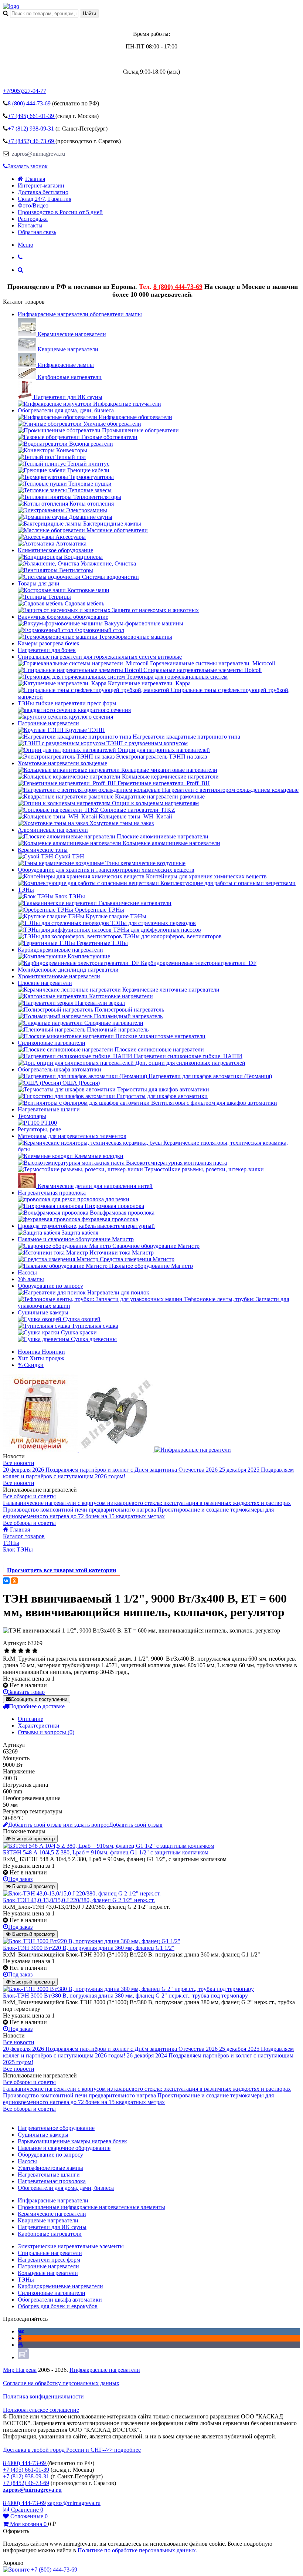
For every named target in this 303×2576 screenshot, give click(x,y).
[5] (35, 1651)
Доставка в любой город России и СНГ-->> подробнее (72, 2450)
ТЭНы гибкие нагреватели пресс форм (67, 703)
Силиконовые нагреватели (52, 1043)
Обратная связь (37, 232)
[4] (28, 1651)
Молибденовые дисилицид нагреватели (68, 970)
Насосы (27, 1272)
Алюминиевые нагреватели (53, 830)
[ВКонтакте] (6, 1581)
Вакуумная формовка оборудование (63, 617)
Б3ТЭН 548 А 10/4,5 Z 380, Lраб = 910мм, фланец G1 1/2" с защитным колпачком (106, 1852)
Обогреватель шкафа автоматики (59, 1069)
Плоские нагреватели (45, 983)
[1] (7, 1651)
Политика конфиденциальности (43, 2396)
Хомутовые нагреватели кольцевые (62, 763)
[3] (21, 1651)
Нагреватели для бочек (47, 650)
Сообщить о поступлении (39, 1699)
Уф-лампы (31, 1279)
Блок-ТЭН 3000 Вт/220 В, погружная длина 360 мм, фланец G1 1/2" (89, 1948)
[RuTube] (23, 2357)
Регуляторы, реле (39, 1129)
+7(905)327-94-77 (25, 91)
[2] (14, 1651)
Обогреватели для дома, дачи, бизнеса (66, 410)
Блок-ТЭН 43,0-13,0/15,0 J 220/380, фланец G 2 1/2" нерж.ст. (79, 1900)
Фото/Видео (33, 205)
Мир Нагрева (20, 2370)
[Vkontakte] (21, 2331)
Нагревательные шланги (49, 1109)
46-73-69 (32, 141)
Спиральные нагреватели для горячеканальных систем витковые (100, 657)
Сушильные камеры (43, 1312)
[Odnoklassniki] (20, 2338)
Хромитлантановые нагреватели (59, 976)
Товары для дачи (39, 583)
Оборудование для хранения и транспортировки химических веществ (106, 870)
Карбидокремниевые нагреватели (60, 950)
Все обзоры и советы (29, 1496)
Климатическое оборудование (55, 550)
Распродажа (33, 219)
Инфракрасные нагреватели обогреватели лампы (80, 314)
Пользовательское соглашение (41, 2410)
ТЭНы (26, 890)
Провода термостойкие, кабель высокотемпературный (86, 1226)
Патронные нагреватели (48, 723)
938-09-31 (32, 129)
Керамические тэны (43, 850)
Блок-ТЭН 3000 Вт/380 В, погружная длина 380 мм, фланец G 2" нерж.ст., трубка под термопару (125, 1996)
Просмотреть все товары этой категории (62, 1570)
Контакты (30, 225)
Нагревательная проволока (52, 1193)
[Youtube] (20, 2345)
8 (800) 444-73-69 (178, 287)
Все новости (19, 1463)
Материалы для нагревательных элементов (72, 1136)
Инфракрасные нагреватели (105, 2370)
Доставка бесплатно (43, 192)
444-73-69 (30, 103)
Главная (35, 179)
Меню (25, 245)
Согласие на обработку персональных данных (61, 2383)
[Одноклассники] (14, 1581)
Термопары (32, 1116)
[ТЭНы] (11, 6)
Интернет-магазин (41, 185)
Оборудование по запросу (50, 1286)
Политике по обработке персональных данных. (137, 2550)
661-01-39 (32, 116)
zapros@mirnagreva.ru (38, 154)
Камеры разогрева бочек (49, 643)
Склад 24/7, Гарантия (45, 199)
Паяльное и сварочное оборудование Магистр (76, 1239)
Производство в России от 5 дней (60, 212)
